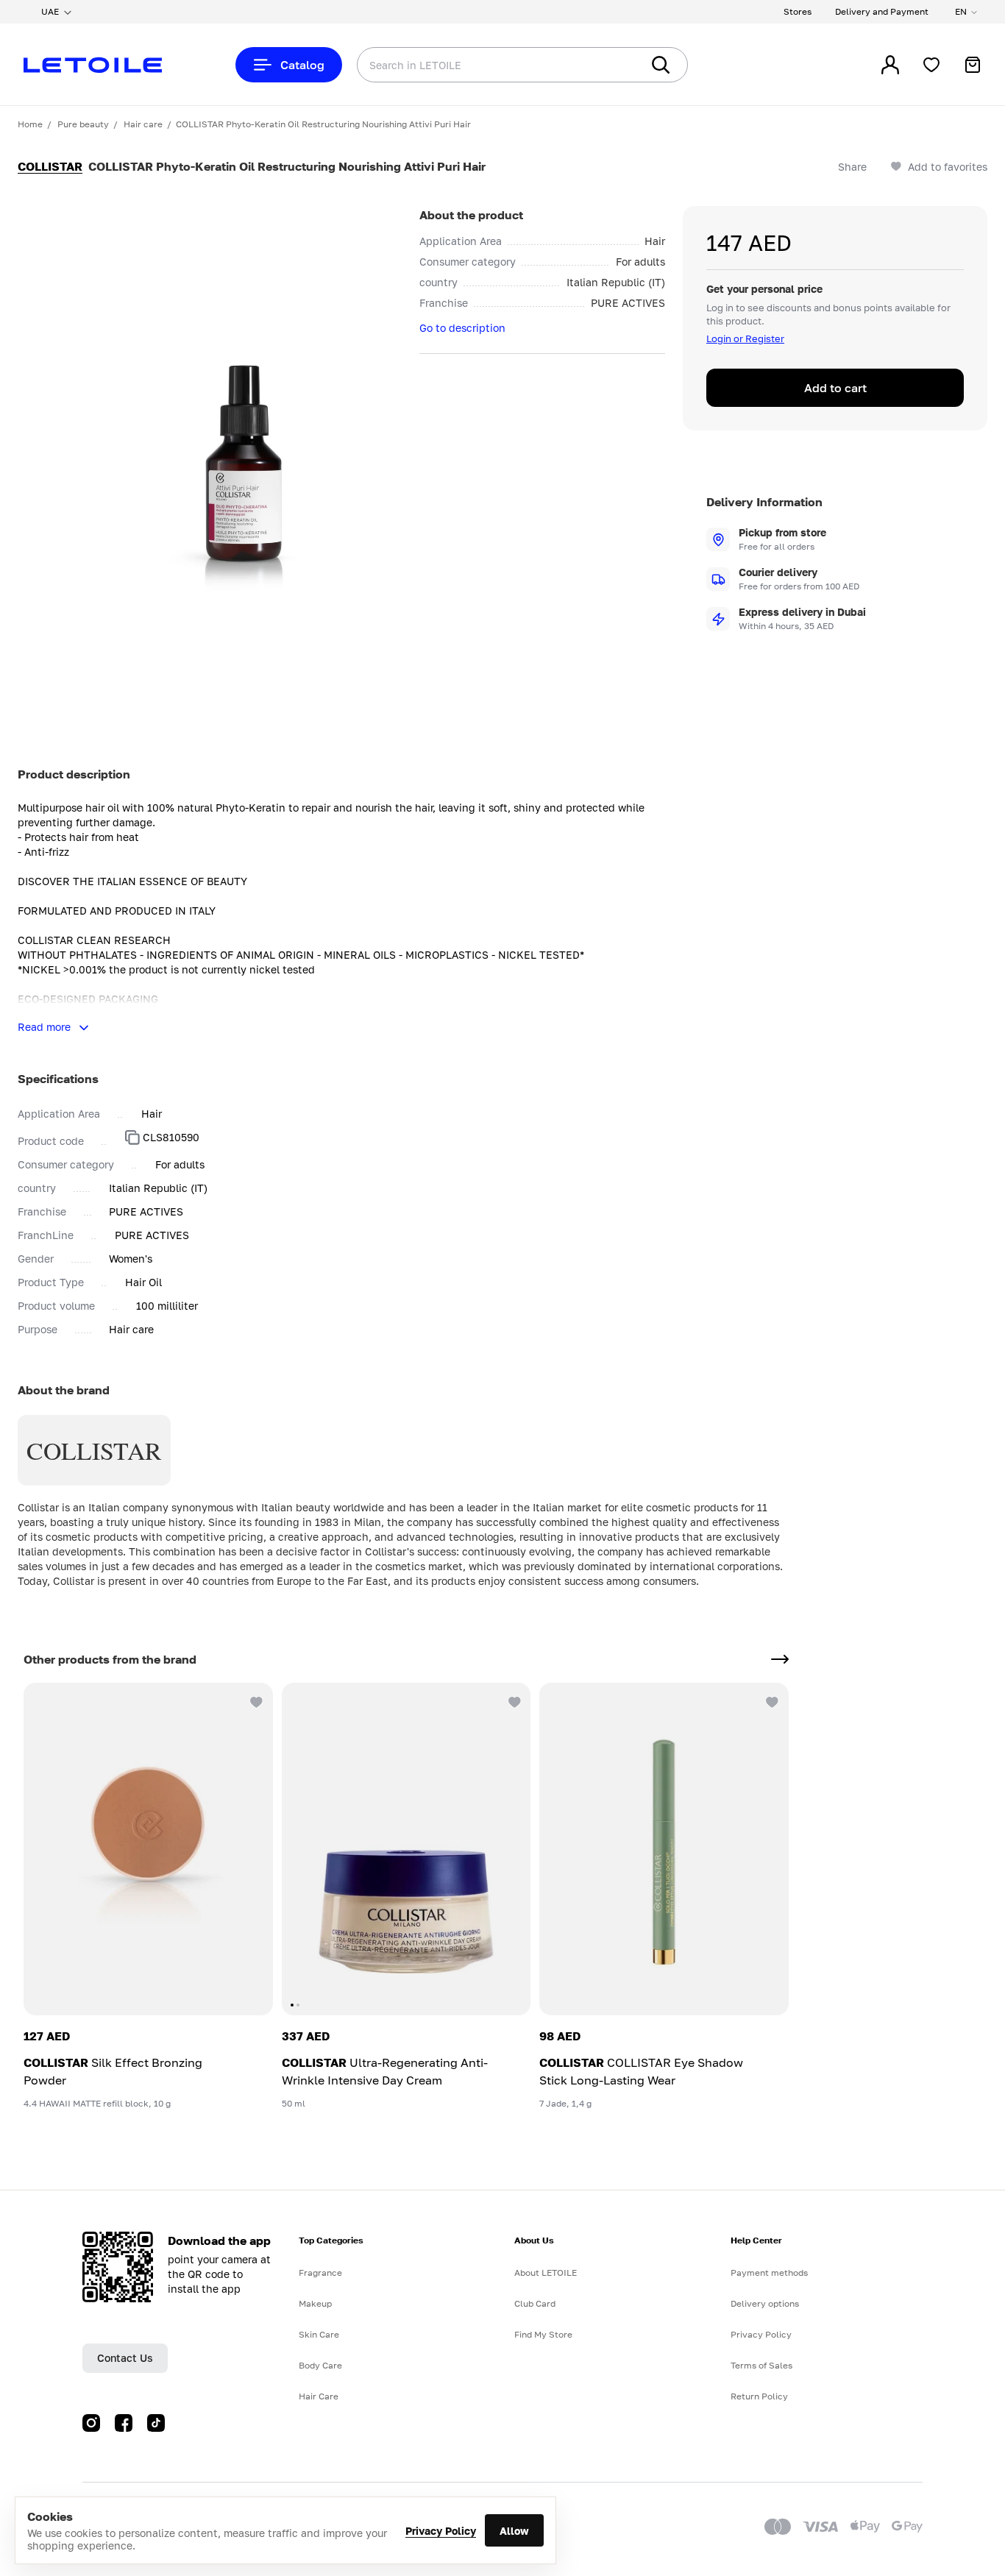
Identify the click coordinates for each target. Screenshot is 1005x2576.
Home (30, 124)
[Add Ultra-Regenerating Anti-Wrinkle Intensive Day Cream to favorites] (513, 1700)
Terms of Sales (761, 2365)
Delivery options (765, 2303)
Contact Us (125, 2358)
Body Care (320, 2365)
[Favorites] (931, 65)
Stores (798, 11)
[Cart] (973, 65)
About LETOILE (546, 2272)
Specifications (58, 1079)
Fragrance (320, 2272)
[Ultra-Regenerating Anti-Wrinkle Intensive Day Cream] (406, 1849)
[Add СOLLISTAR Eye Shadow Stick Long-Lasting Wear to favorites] (771, 1700)
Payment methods (769, 2272)
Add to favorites (948, 167)
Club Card (535, 2303)
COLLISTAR (50, 166)
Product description (74, 774)
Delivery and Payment (882, 11)
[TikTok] (156, 2423)
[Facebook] (124, 2423)
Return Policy (759, 2396)
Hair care (143, 124)
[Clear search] (608, 65)
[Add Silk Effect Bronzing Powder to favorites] (255, 1700)
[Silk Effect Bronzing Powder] (148, 1849)
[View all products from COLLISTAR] (780, 1659)
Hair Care (319, 2396)
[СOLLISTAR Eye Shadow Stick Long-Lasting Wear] (664, 1849)
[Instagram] (91, 2423)
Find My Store (543, 2334)
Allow (514, 2531)
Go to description (462, 328)
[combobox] (469, 65)
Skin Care (319, 2334)
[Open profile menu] (890, 65)
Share (852, 167)
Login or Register (745, 338)
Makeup (315, 2303)
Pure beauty (83, 124)
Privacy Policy (441, 2531)
